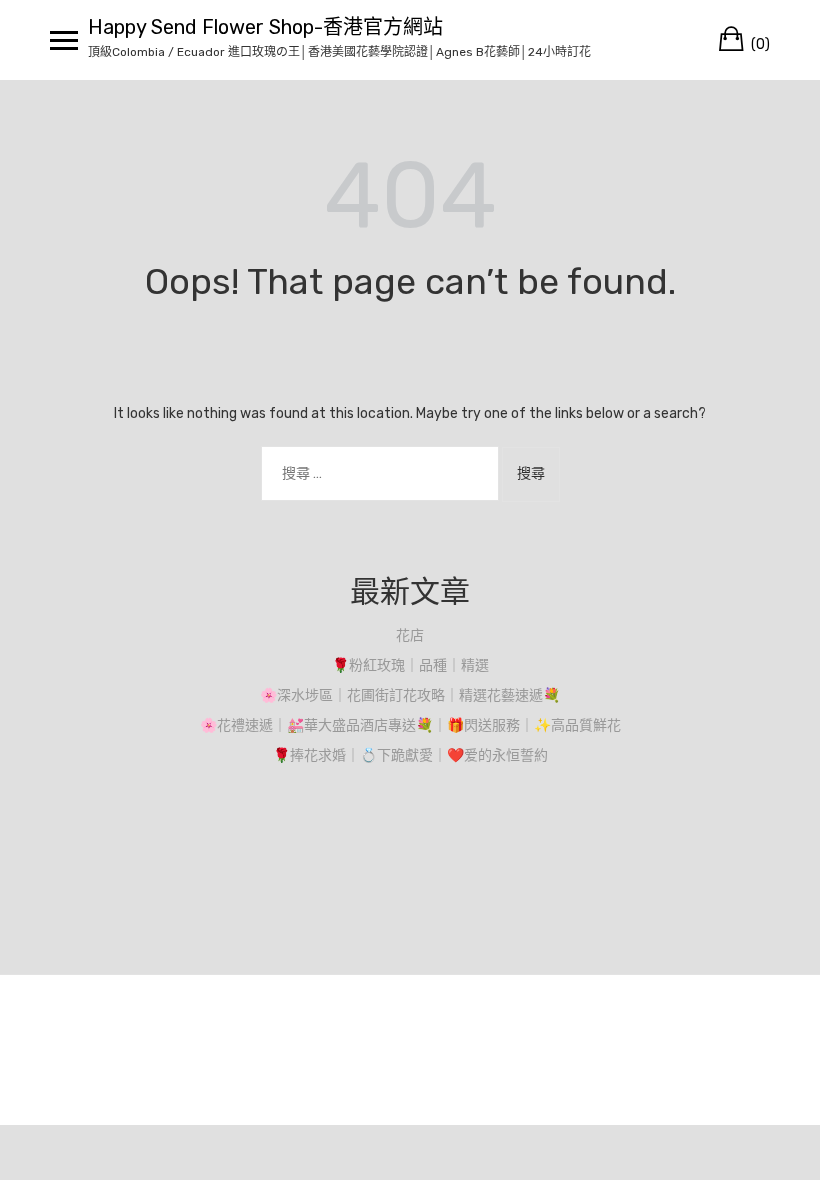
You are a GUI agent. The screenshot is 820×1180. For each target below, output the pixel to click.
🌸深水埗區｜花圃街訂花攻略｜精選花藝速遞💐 (410, 695)
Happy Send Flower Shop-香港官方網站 (265, 27)
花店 (410, 635)
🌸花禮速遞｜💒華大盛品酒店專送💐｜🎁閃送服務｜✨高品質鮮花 (410, 725)
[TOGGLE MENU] (64, 40)
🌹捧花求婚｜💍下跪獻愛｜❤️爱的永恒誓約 (410, 755)
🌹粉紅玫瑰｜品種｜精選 (410, 665)
